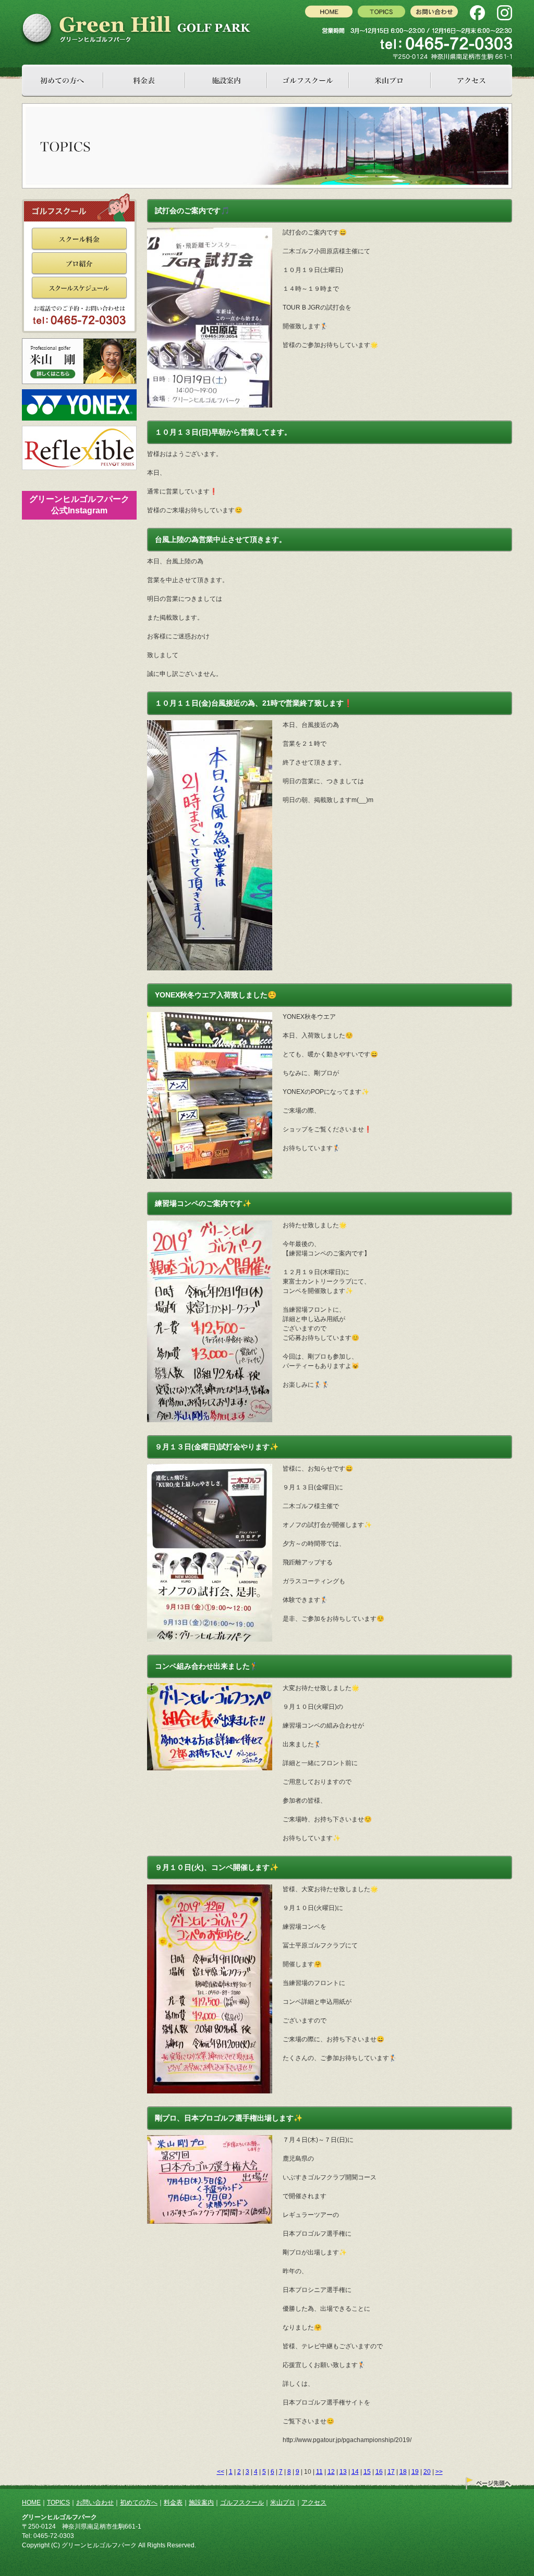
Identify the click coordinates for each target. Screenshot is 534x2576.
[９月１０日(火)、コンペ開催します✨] (215, 1889)
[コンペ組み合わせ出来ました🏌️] (215, 1688)
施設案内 (201, 2503)
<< (221, 2472)
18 (403, 2472)
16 (379, 2472)
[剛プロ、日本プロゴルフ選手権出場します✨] (215, 2140)
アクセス (314, 2503)
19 (415, 2472)
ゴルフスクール (242, 2503)
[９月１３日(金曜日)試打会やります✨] (215, 1469)
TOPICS (58, 2503)
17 (391, 2472)
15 (367, 2472)
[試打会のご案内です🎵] (215, 232)
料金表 (173, 2503)
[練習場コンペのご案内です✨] (215, 1225)
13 (343, 2472)
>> (439, 2472)
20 (427, 2472)
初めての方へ (139, 2503)
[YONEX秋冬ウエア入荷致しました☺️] (215, 1017)
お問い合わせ (95, 2503)
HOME (31, 2503)
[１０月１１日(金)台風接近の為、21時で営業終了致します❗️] (215, 725)
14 (355, 2472)
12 (331, 2472)
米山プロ (283, 2503)
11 (319, 2472)
